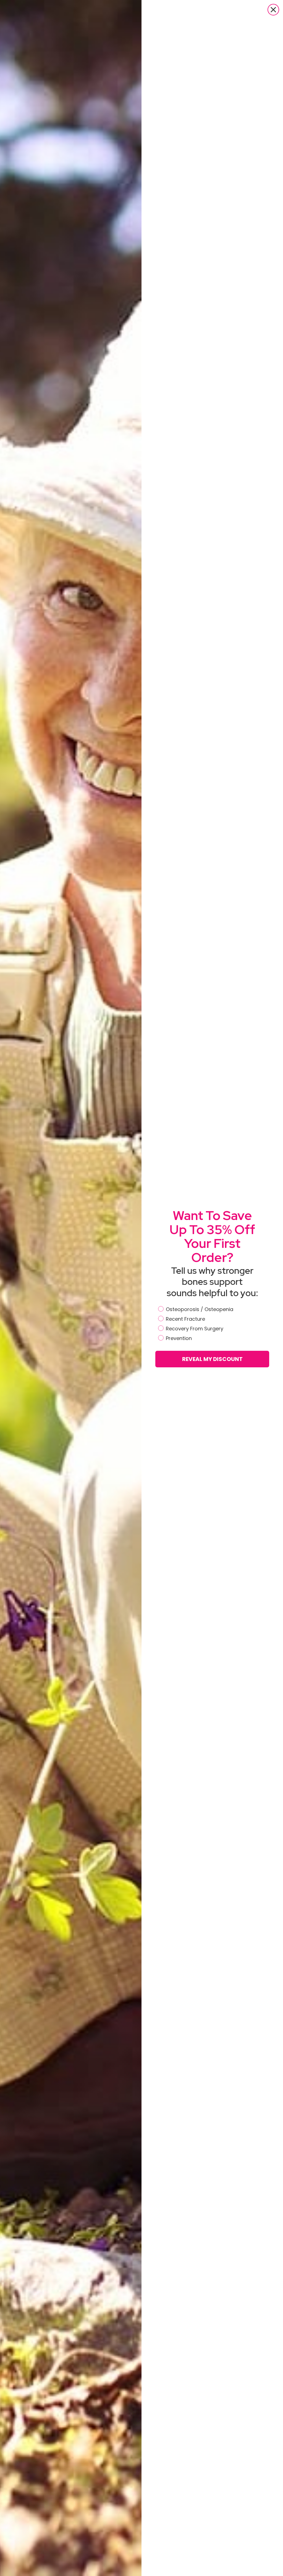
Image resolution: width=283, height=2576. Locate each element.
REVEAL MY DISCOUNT (212, 1359)
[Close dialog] (273, 10)
